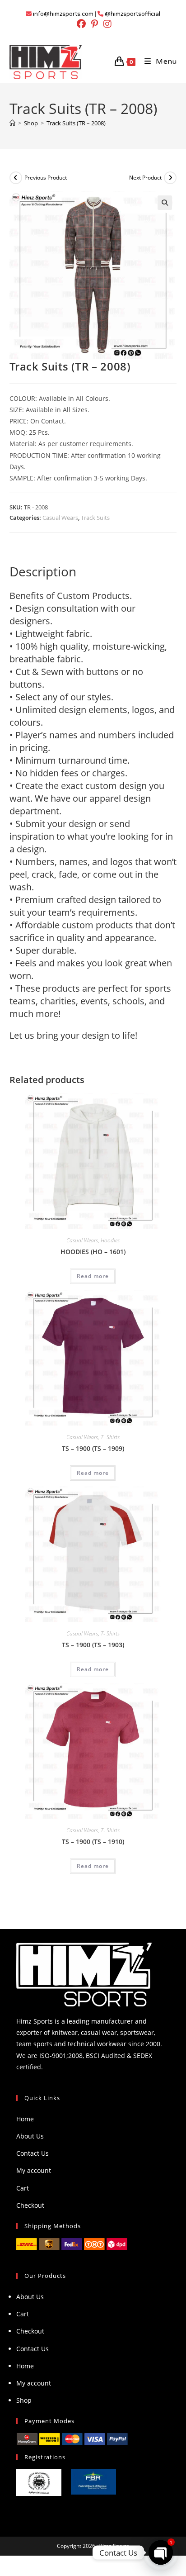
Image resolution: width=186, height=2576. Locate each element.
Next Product (145, 178)
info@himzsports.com (63, 14)
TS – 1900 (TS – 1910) (93, 1842)
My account (34, 2170)
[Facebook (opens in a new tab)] (81, 24)
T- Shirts (110, 1437)
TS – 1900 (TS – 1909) (93, 1448)
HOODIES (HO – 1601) (93, 1252)
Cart (23, 2188)
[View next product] (170, 178)
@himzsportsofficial (133, 14)
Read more (93, 1276)
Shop (24, 2400)
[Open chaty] (161, 2552)
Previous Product (46, 178)
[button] (165, 203)
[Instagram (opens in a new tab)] (106, 24)
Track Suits (95, 518)
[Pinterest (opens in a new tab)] (95, 24)
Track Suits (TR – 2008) (76, 123)
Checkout (30, 2205)
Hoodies (110, 1240)
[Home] (12, 123)
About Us (30, 2136)
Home (25, 2119)
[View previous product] (16, 178)
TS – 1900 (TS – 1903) (93, 1645)
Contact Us (33, 2153)
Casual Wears (60, 518)
